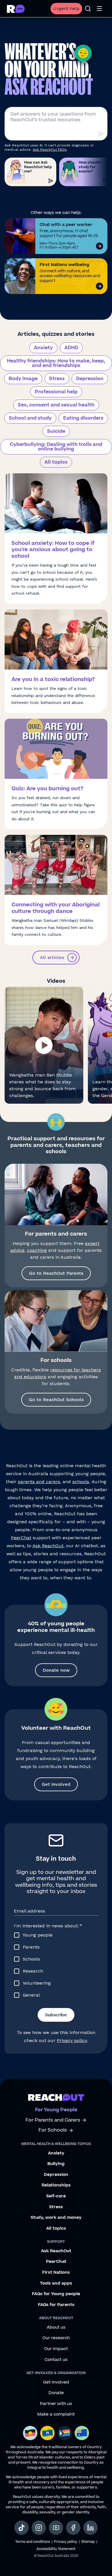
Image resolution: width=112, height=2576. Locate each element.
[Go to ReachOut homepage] (16, 9)
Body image (23, 379)
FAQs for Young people (56, 2294)
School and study (30, 418)
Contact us (56, 2360)
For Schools (53, 2130)
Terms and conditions (33, 2542)
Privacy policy (72, 2040)
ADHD (71, 348)
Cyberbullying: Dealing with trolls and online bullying (56, 447)
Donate (56, 2393)
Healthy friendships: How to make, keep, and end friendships (56, 363)
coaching (37, 1250)
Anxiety (43, 348)
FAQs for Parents (56, 2305)
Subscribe (56, 2015)
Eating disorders (83, 418)
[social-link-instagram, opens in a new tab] (39, 2528)
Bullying (56, 2164)
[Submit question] (101, 134)
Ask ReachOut (48, 1546)
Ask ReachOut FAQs (50, 150)
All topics (56, 462)
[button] (44, 1045)
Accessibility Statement (56, 2549)
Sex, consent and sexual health (56, 405)
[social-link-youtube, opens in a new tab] (56, 2528)
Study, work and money (56, 2218)
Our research (56, 2338)
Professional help (56, 392)
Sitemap (88, 2542)
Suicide (56, 431)
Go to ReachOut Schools (56, 1400)
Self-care (56, 2196)
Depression (90, 379)
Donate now (56, 1670)
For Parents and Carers (53, 2120)
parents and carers (39, 1482)
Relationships (56, 2185)
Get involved (56, 1784)
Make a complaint (56, 2414)
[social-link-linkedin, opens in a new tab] (90, 2528)
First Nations (56, 2273)
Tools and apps (56, 2283)
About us (56, 2327)
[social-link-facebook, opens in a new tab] (73, 2528)
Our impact (56, 2349)
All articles (52, 957)
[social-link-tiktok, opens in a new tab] (22, 2528)
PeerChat (21, 1538)
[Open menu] (99, 9)
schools (81, 1482)
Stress (57, 379)
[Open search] (88, 9)
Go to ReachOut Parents (56, 1273)
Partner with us (56, 2404)
